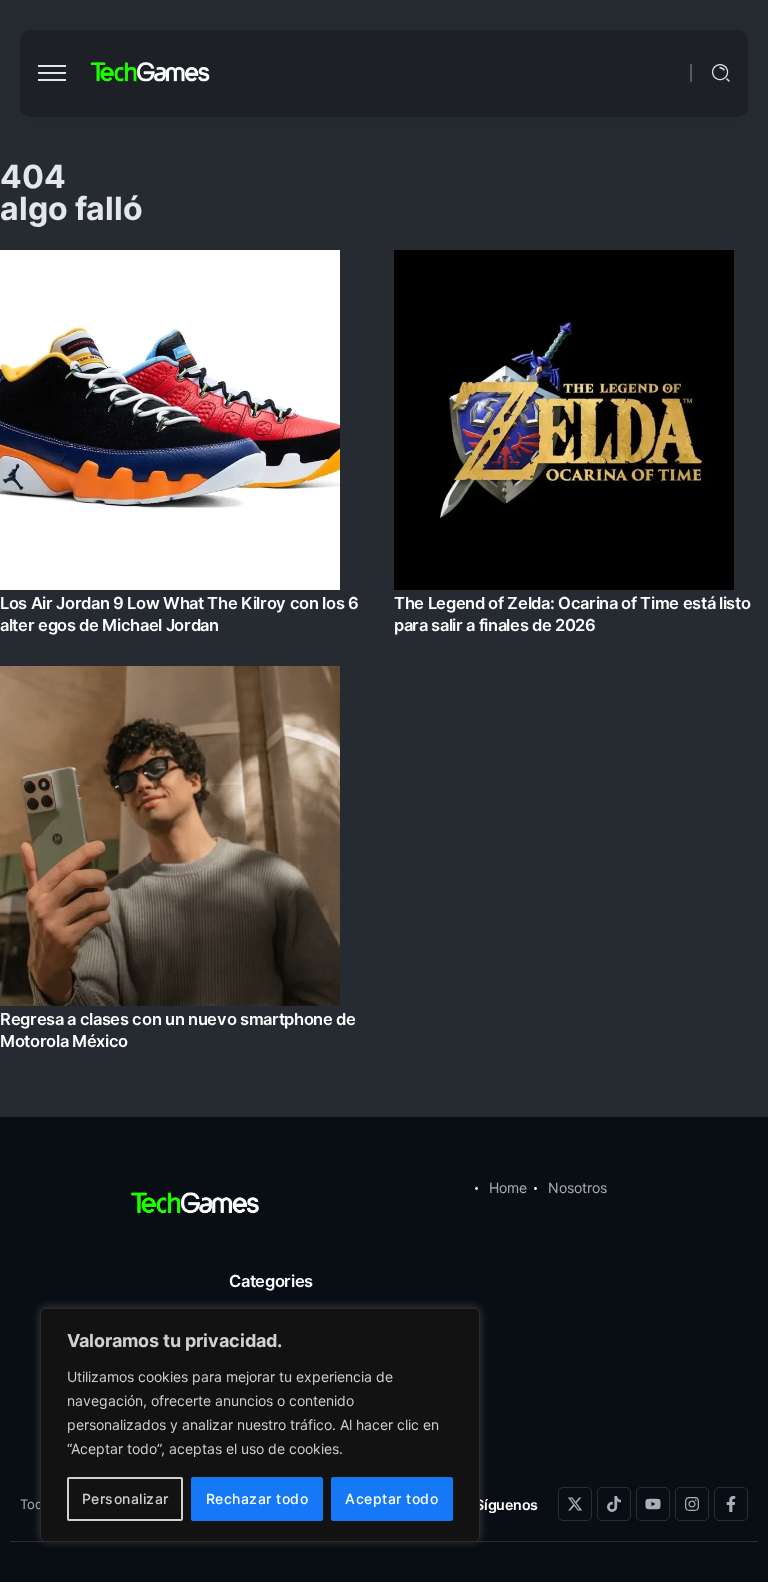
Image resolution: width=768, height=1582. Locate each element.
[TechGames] (151, 72)
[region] (260, 1425)
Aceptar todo (391, 1498)
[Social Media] (575, 1504)
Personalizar (125, 1498)
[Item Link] (384, 656)
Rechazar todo (257, 1498)
